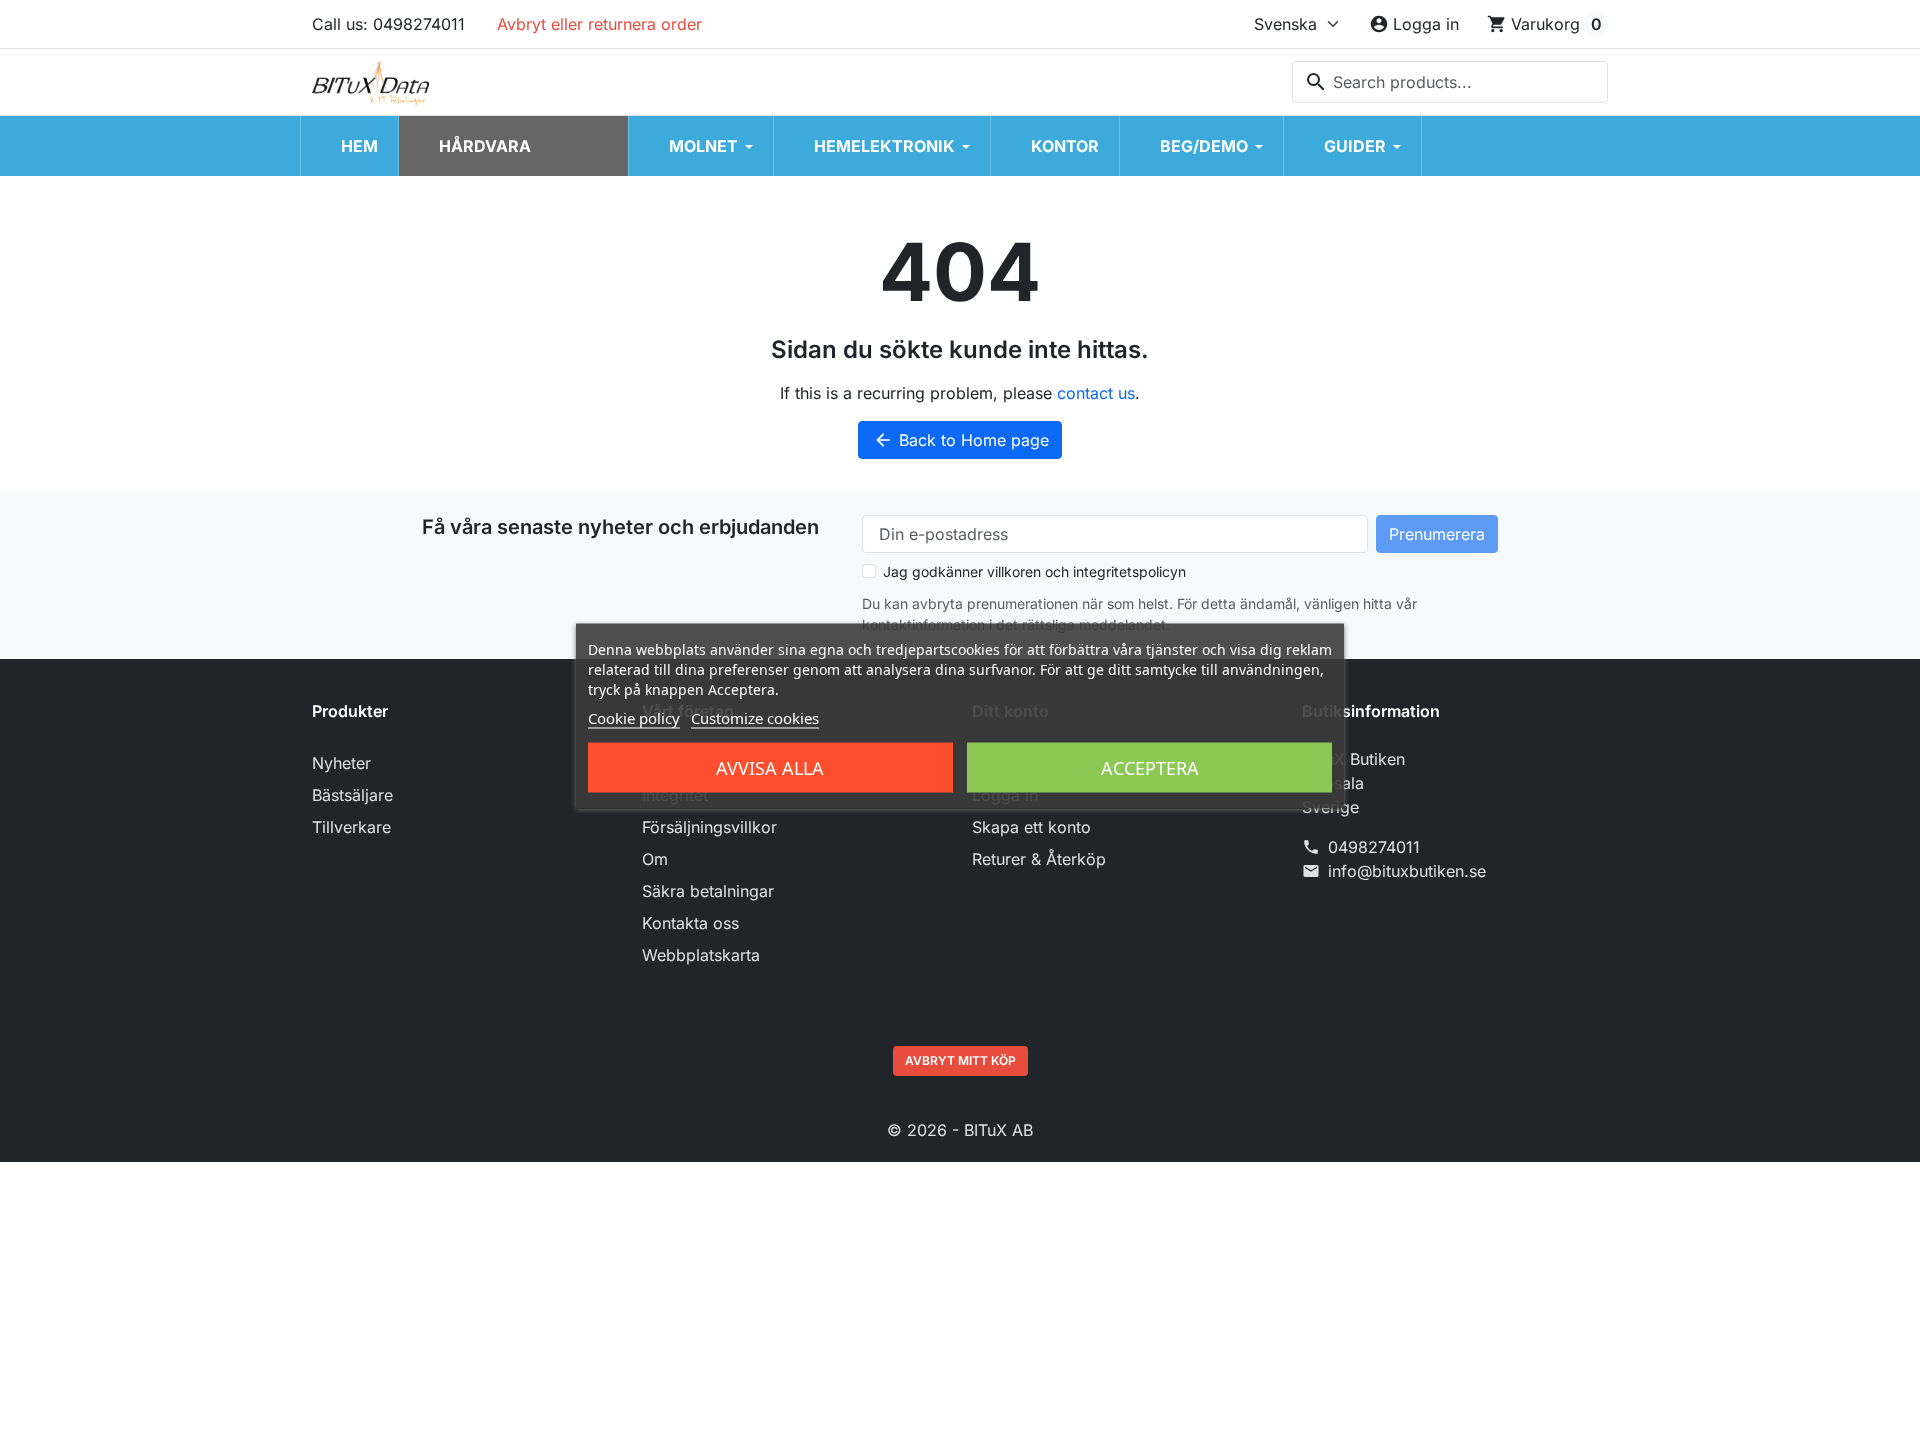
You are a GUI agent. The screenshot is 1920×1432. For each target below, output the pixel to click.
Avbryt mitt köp (960, 1060)
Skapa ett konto (1031, 827)
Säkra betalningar (708, 891)
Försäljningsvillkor (709, 827)
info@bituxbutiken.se (1407, 871)
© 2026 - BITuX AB (960, 1130)
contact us (1096, 393)
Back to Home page (961, 440)
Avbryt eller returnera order (599, 24)
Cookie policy (634, 718)
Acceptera (1150, 768)
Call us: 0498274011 (388, 24)
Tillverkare (351, 827)
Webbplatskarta (701, 955)
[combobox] (1450, 82)
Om (655, 859)
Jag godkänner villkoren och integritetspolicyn (1034, 571)
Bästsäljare (352, 795)
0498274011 (1374, 847)
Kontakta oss (690, 923)
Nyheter (341, 763)
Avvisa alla (770, 768)
